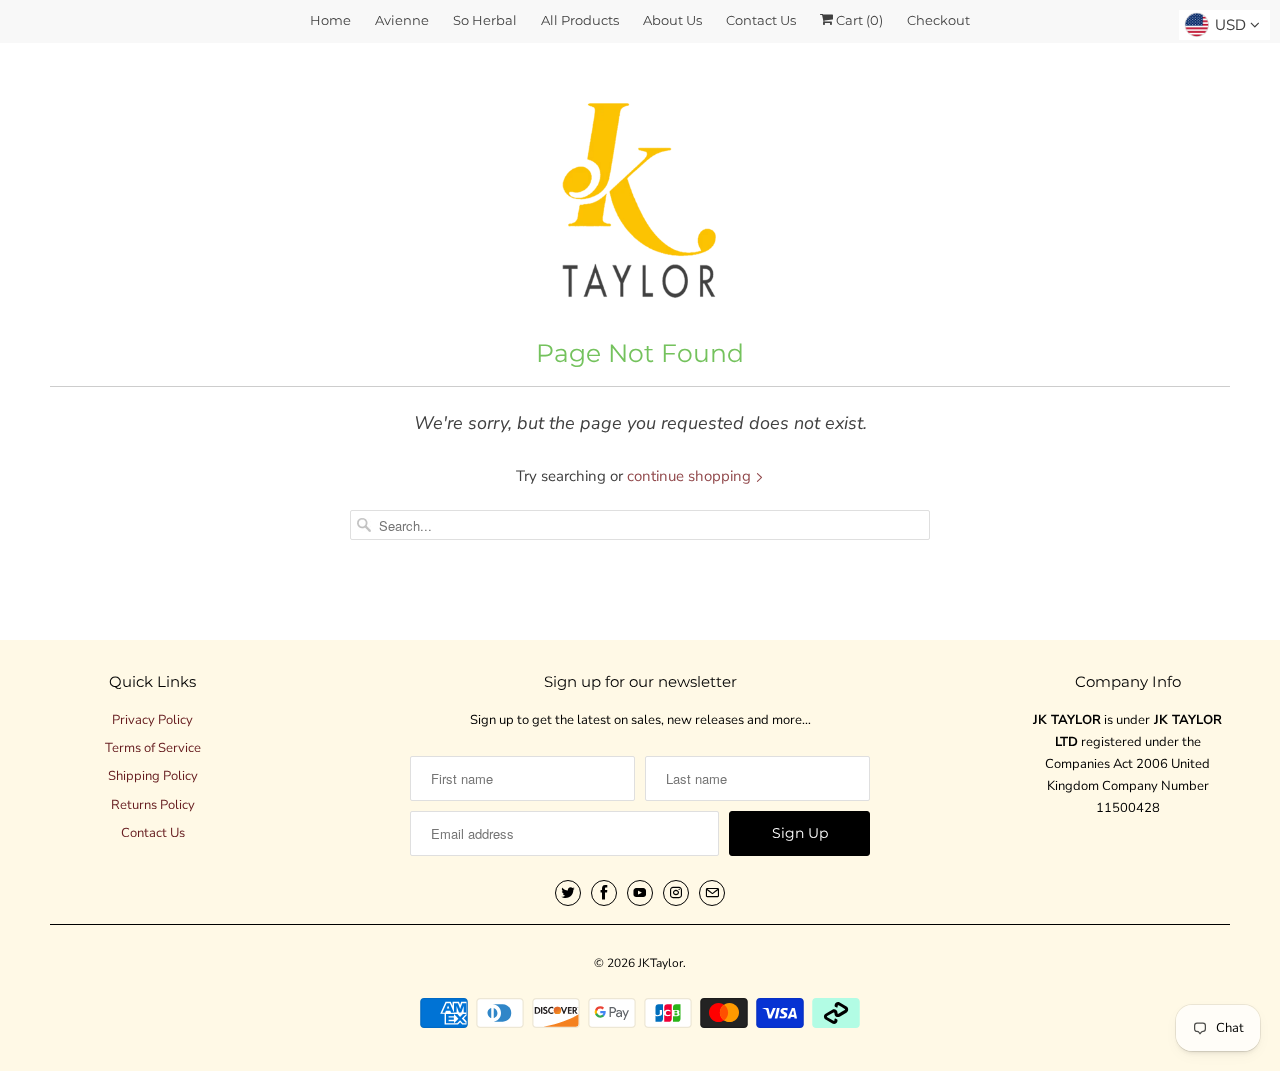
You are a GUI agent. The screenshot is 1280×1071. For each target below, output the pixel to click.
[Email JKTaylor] (712, 893)
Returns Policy (153, 805)
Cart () (858, 20)
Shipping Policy (153, 776)
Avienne (402, 20)
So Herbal (485, 20)
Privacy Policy (152, 720)
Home (330, 20)
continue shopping (691, 476)
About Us (672, 20)
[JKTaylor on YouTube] (640, 893)
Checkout (938, 20)
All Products (580, 20)
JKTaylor (660, 963)
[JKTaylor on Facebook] (604, 893)
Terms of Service (153, 748)
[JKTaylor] (640, 188)
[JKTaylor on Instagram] (676, 893)
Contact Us (761, 20)
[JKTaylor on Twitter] (568, 893)
